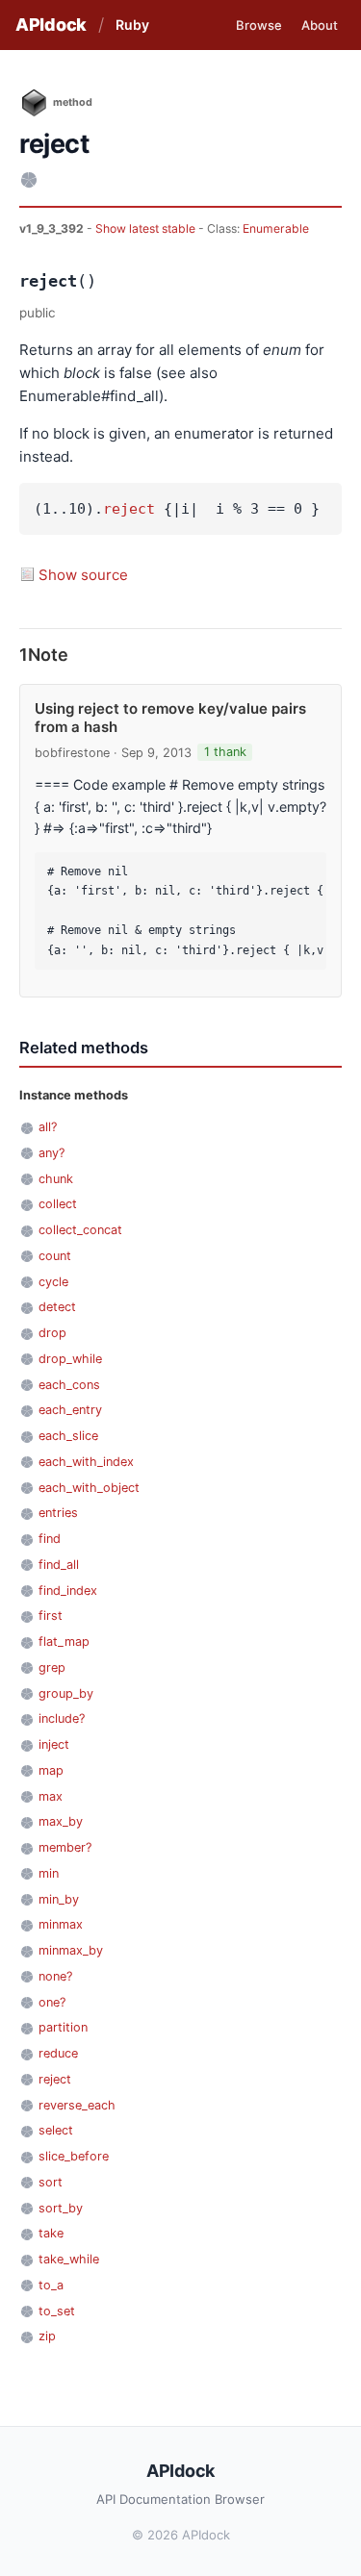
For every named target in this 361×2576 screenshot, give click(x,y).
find (50, 1539)
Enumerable (276, 228)
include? (62, 1718)
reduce (58, 2053)
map (51, 1770)
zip (47, 2336)
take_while (69, 2259)
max (51, 1796)
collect (58, 1204)
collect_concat (80, 1230)
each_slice (68, 1436)
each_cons (69, 1385)
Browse (259, 25)
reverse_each (77, 2105)
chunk (56, 1179)
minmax (61, 1924)
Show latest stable (147, 228)
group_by (66, 1693)
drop (52, 1333)
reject (129, 509)
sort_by (61, 2208)
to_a (51, 2285)
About (320, 25)
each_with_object (89, 1488)
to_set (57, 2311)
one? (52, 2002)
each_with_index (86, 1462)
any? (52, 1153)
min (49, 1873)
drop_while (70, 1359)
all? (48, 1127)
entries (58, 1513)
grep (52, 1667)
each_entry (70, 1410)
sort (51, 2182)
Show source (83, 575)
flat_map (64, 1642)
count (55, 1256)
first (51, 1616)
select (56, 2130)
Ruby (132, 25)
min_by (59, 1899)
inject (54, 1744)
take (51, 2233)
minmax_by (71, 1950)
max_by (61, 1821)
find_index (68, 1591)
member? (65, 1847)
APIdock (51, 25)
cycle (53, 1282)
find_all (59, 1565)
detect (57, 1307)
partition (63, 2027)
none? (55, 1976)
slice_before (74, 2156)
